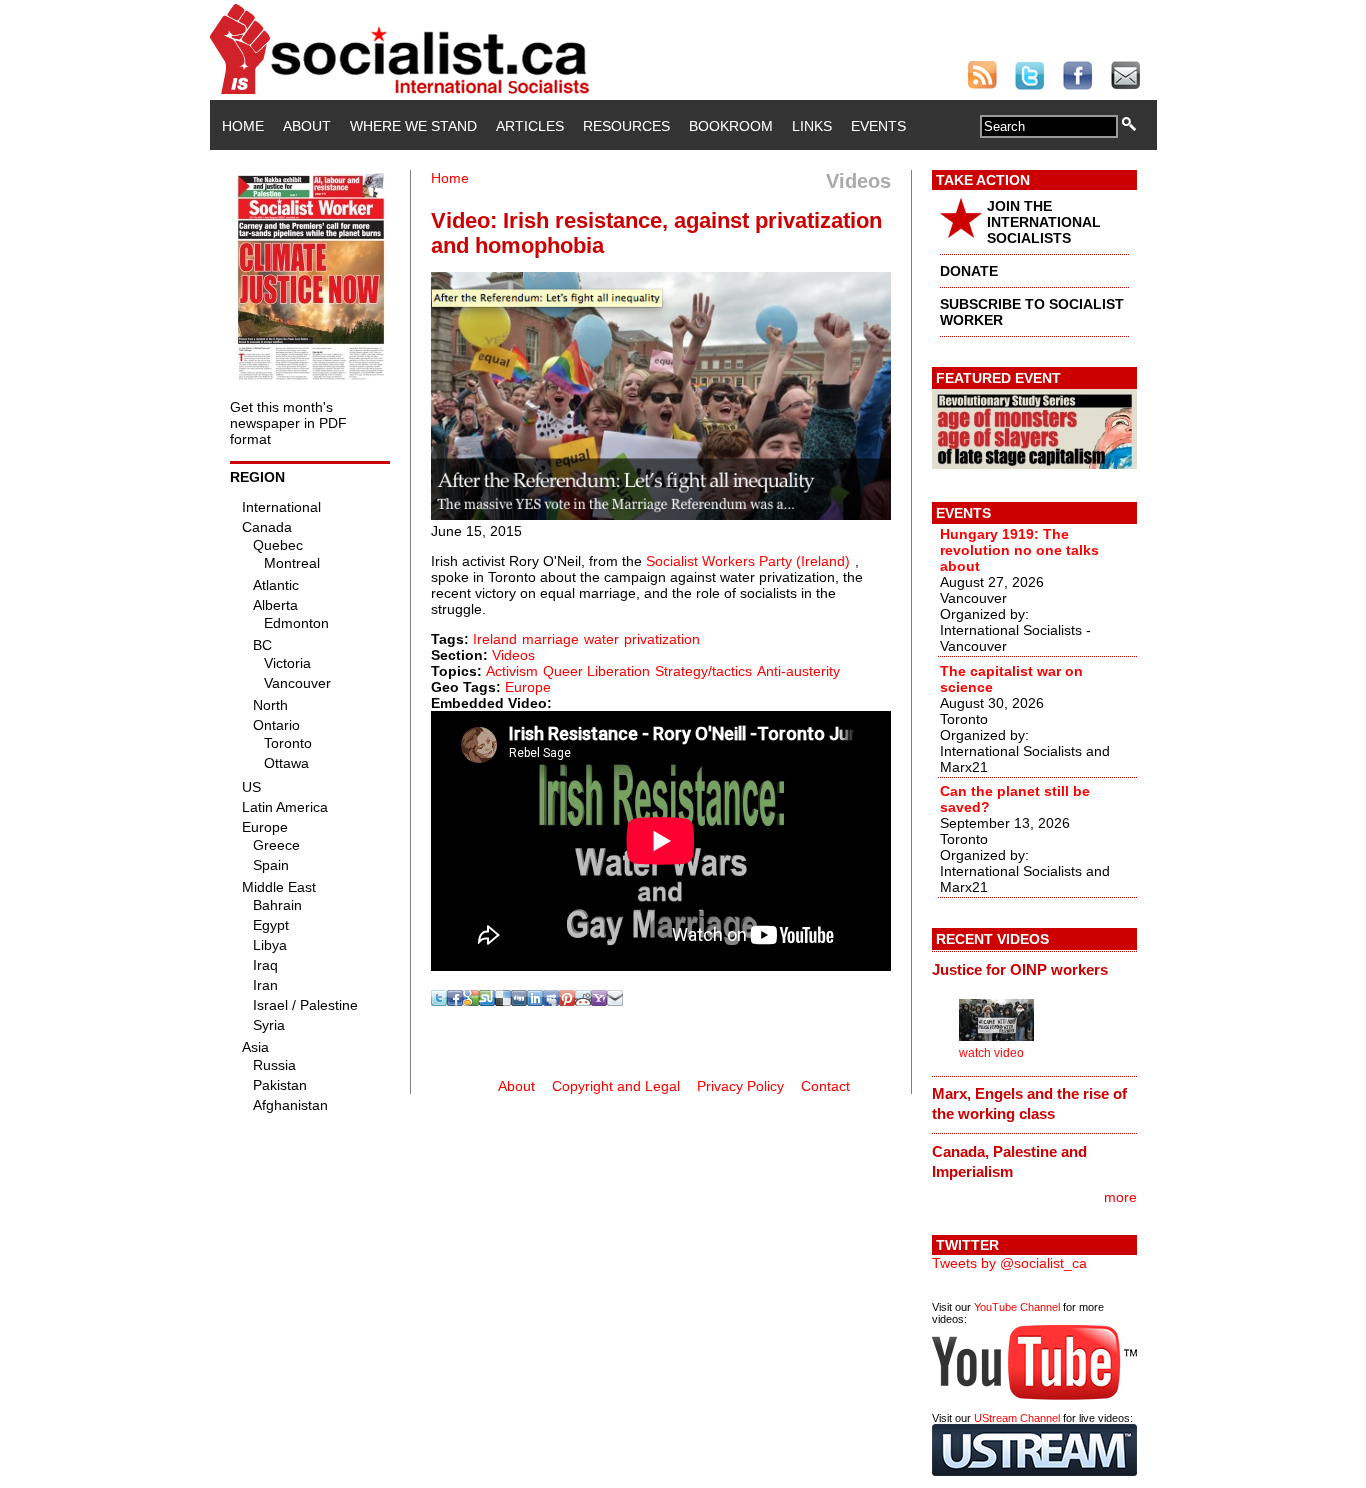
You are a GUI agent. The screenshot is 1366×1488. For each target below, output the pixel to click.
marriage (550, 639)
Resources (626, 126)
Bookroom (731, 126)
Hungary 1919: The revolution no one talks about (1019, 550)
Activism (512, 671)
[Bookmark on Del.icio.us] (503, 1001)
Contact (825, 1086)
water (601, 639)
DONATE (969, 271)
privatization (662, 639)
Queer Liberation (596, 671)
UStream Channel (1017, 1418)
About (307, 126)
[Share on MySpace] (551, 1001)
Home (243, 126)
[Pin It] (567, 1001)
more (1120, 1197)
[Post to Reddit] (583, 1001)
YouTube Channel (1017, 1307)
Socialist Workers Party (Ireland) (748, 561)
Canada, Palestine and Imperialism (1009, 1161)
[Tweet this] (439, 1001)
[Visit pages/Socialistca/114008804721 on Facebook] (455, 1001)
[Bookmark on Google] (471, 1001)
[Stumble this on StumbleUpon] (487, 1001)
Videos (513, 655)
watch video (991, 1053)
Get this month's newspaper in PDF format (288, 423)
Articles (530, 126)
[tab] (1034, 969)
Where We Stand (413, 126)
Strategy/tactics (703, 671)
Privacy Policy (740, 1086)
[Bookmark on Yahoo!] (599, 1001)
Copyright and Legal (616, 1086)
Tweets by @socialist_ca (1009, 1263)
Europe (528, 687)
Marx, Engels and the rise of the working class (1029, 1103)
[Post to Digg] (519, 1001)
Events (878, 126)
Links (812, 126)
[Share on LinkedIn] (535, 1001)
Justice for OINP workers (1020, 969)
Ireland (495, 639)
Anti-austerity (798, 671)
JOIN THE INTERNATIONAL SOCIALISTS (1044, 222)
